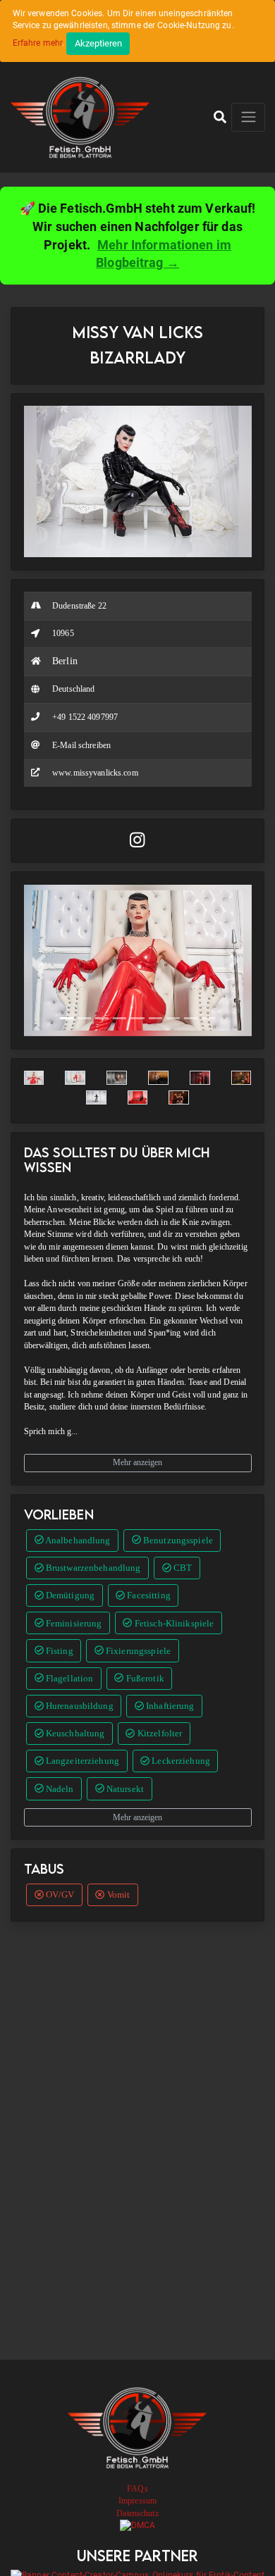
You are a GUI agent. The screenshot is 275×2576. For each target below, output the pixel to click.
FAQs (137, 2489)
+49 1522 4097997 (85, 717)
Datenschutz (137, 2513)
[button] (220, 117)
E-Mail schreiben (81, 745)
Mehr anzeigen (137, 1462)
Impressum (137, 2501)
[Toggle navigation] (248, 117)
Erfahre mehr (38, 43)
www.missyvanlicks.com (95, 773)
